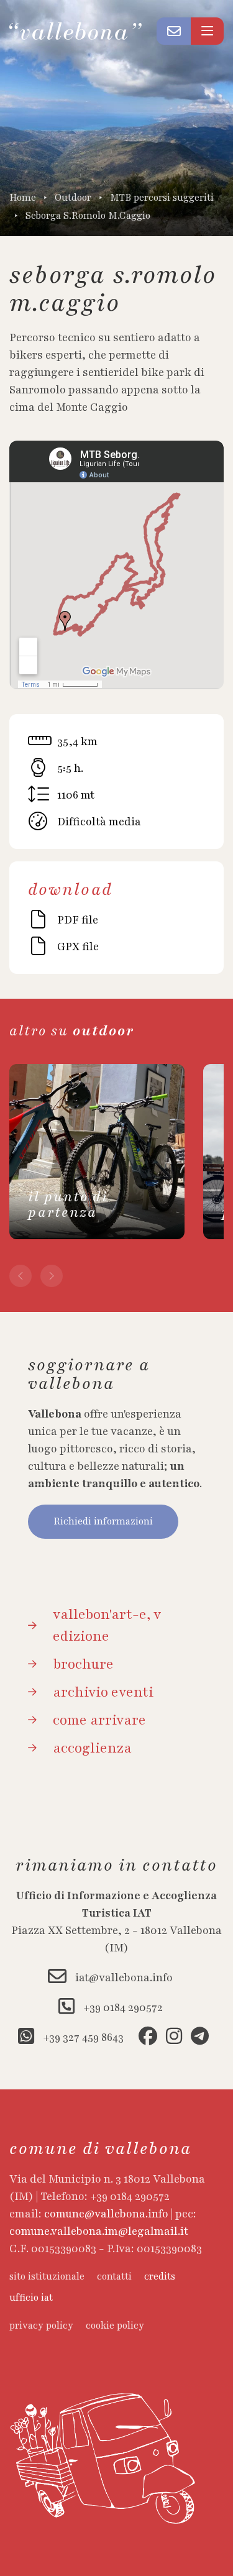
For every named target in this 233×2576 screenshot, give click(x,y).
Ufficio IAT (31, 2298)
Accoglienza (92, 1748)
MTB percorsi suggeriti (162, 198)
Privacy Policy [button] (41, 2326)
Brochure (83, 1664)
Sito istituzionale (47, 2277)
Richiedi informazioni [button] (103, 1522)
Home (23, 198)
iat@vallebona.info (123, 1978)
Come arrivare (99, 1720)
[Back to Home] (83, 31)
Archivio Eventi (103, 1692)
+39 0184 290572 (122, 2007)
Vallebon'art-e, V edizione (107, 1625)
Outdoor (73, 198)
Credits (160, 2277)
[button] (174, 31)
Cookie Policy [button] (115, 2326)
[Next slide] (52, 1276)
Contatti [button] (114, 2277)
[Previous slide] (21, 1276)
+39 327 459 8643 (82, 2037)
